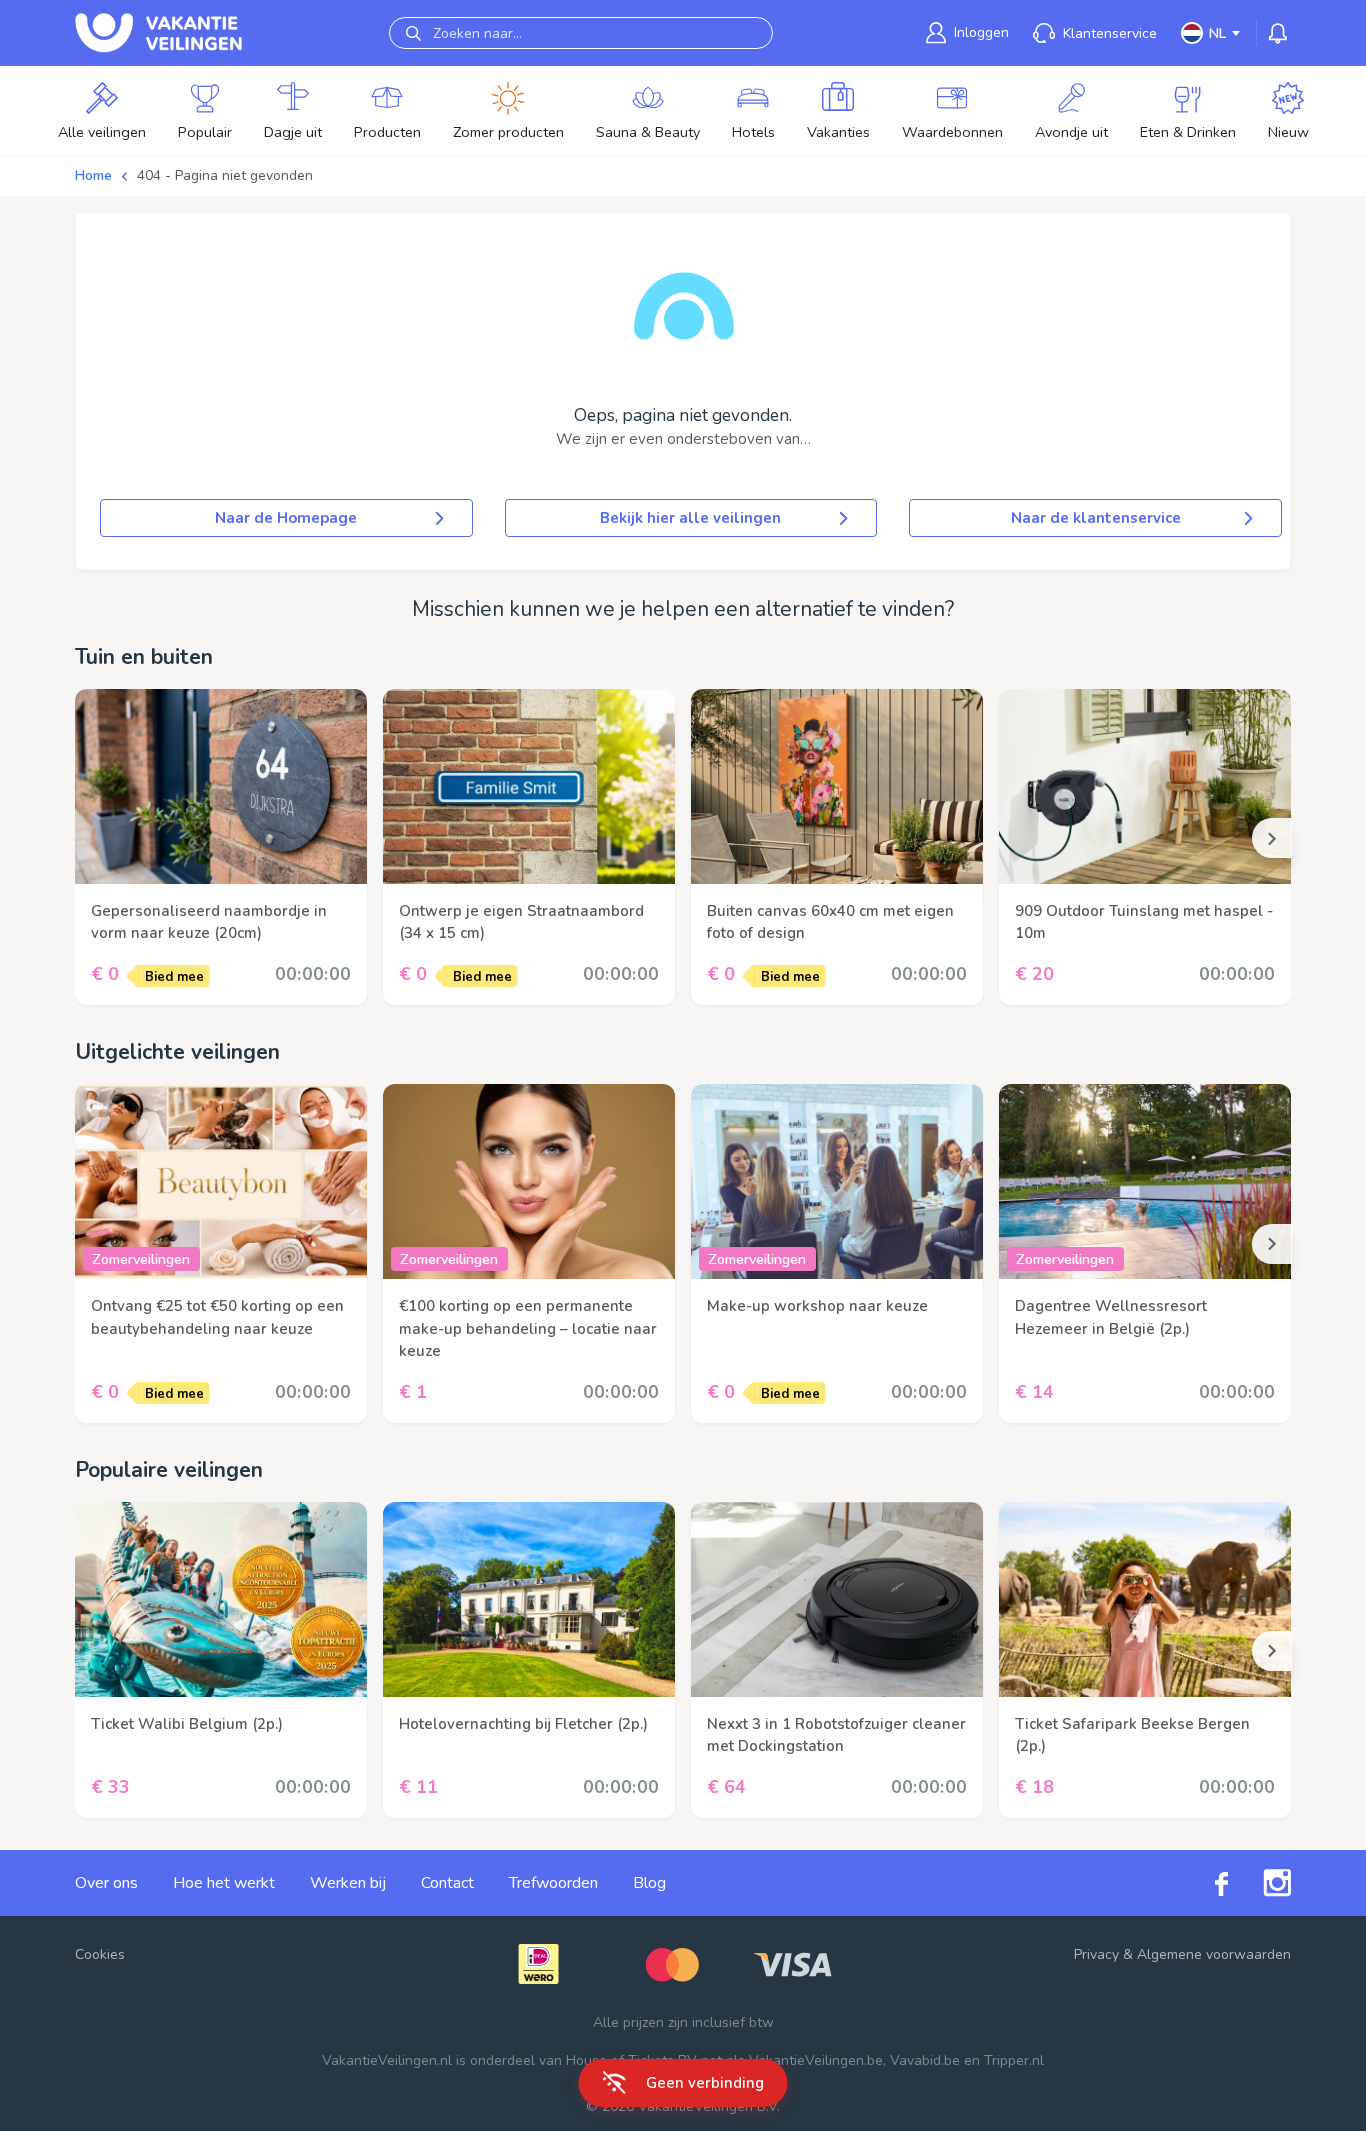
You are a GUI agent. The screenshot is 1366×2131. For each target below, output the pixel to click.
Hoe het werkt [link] (224, 1883)
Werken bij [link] (348, 1883)
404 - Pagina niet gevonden (225, 175)
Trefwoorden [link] (553, 1883)
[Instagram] (1259, 1883)
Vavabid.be (925, 2060)
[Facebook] (1204, 1882)
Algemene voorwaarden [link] (1214, 1954)
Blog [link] (649, 1883)
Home (93, 175)
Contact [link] (447, 1883)
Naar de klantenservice (1096, 518)
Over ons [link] (106, 1883)
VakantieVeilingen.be (816, 2060)
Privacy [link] (1096, 1954)
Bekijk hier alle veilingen (690, 518)
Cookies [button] (100, 1954)
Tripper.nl (1014, 2060)
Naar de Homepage (286, 518)
